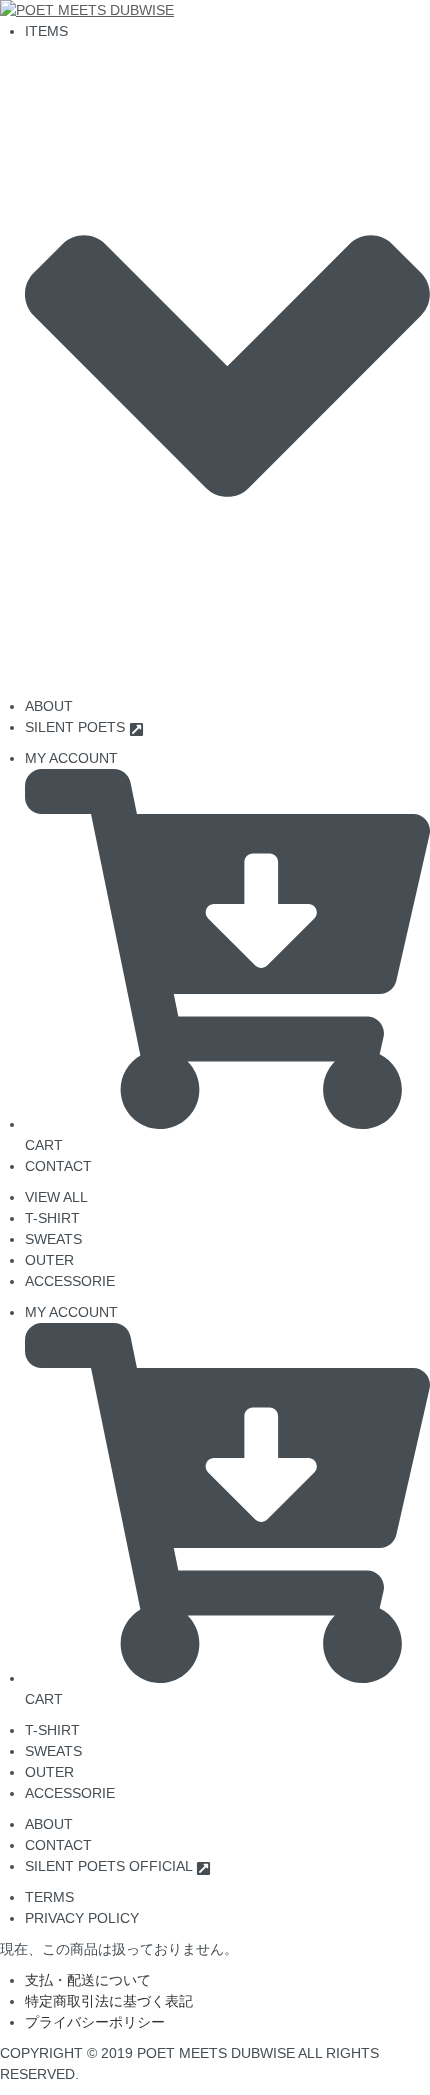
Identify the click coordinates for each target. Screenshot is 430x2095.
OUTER (49, 1260)
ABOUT (49, 1824)
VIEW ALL (56, 1197)
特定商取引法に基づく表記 (109, 2001)
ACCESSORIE (70, 1281)
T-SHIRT (52, 1218)
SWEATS (53, 1239)
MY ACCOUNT (71, 758)
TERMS (49, 1897)
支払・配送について (88, 1980)
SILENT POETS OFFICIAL (110, 1866)
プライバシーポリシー (95, 2022)
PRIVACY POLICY (82, 1918)
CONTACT (58, 1166)
